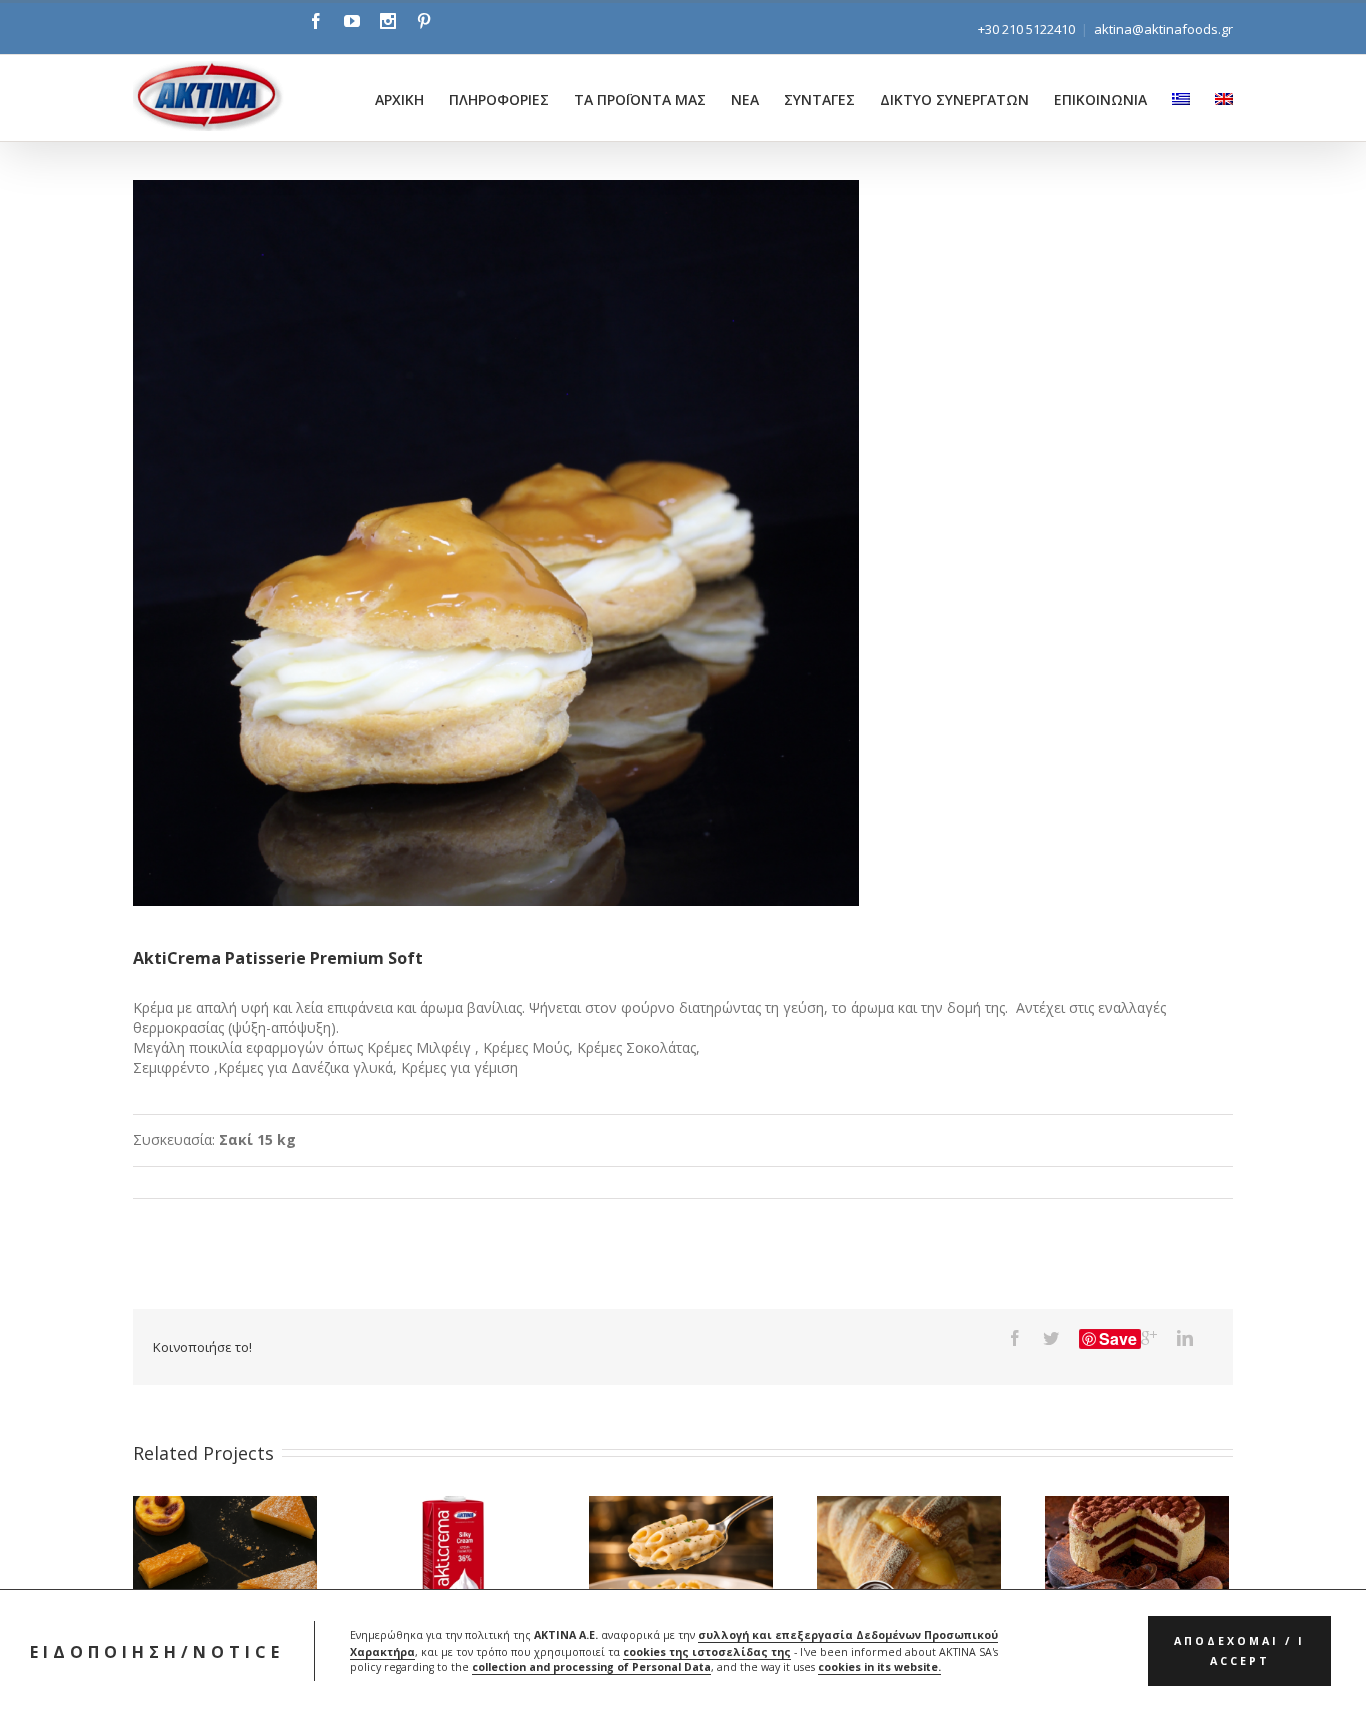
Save (1118, 1339)
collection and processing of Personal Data (591, 1668)
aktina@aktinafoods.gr (1163, 29)
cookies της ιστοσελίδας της (707, 1652)
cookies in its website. (879, 1668)
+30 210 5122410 (1026, 29)
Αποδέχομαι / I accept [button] (1239, 1652)
